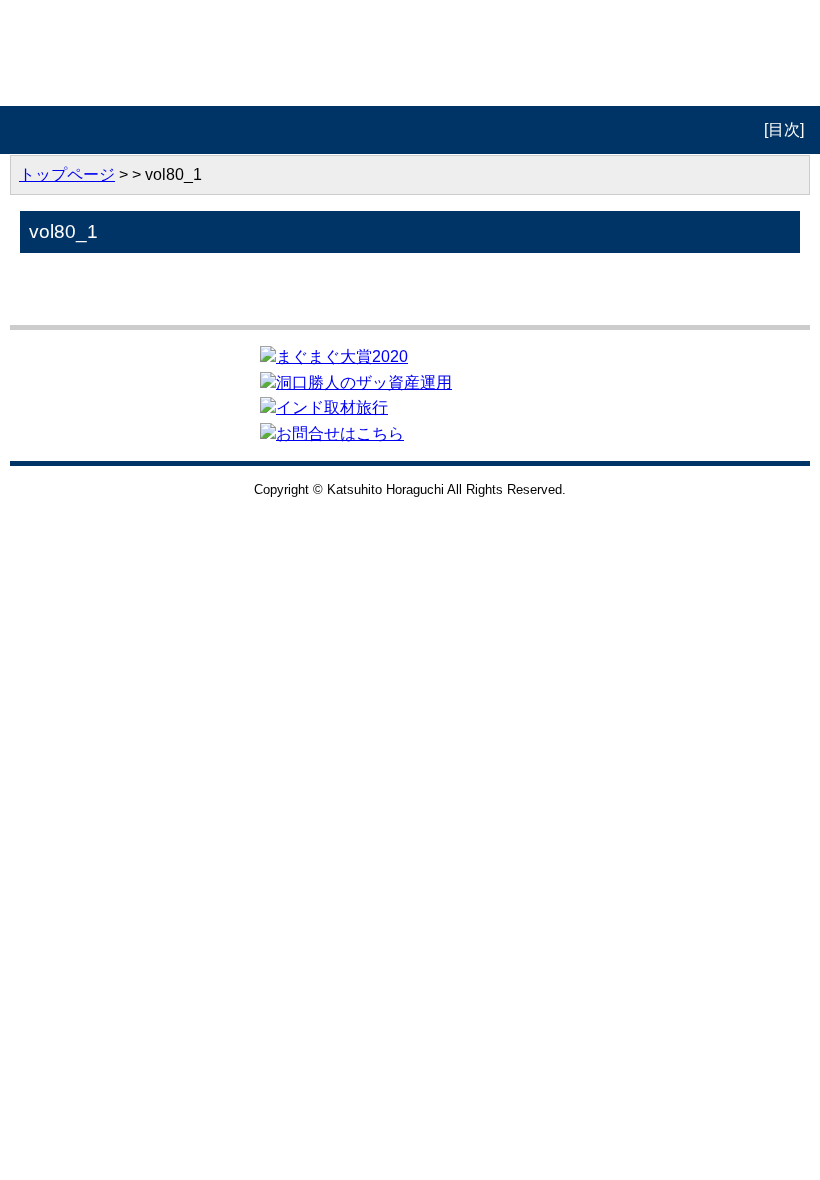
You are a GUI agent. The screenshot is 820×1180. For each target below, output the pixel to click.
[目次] (784, 129)
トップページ (67, 174)
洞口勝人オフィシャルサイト (410, 53)
